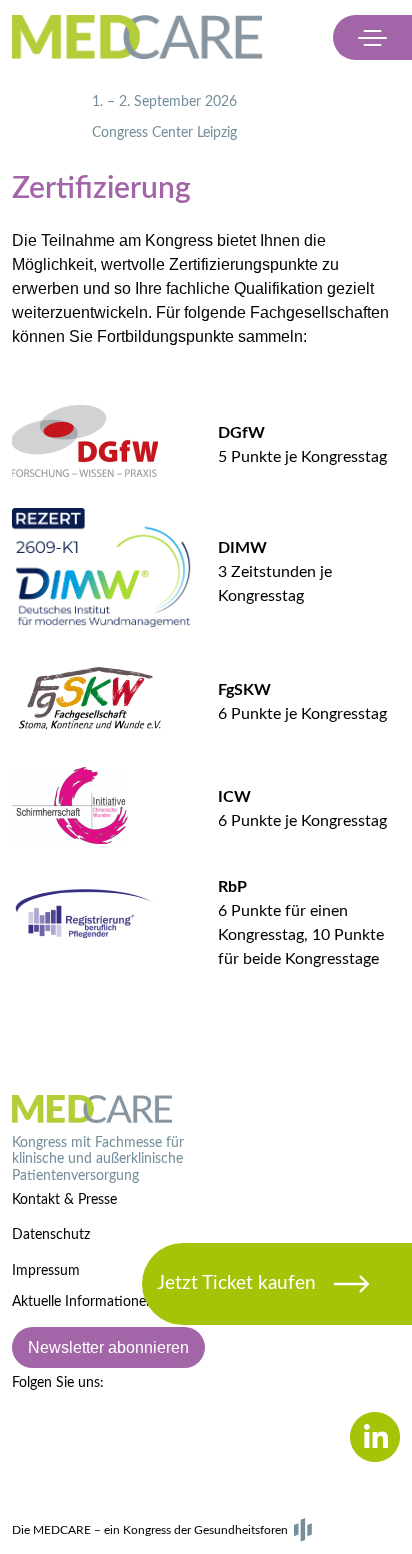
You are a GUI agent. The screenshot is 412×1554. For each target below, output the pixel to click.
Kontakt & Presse (64, 1200)
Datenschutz (51, 1235)
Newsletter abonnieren (108, 1347)
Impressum (46, 1271)
